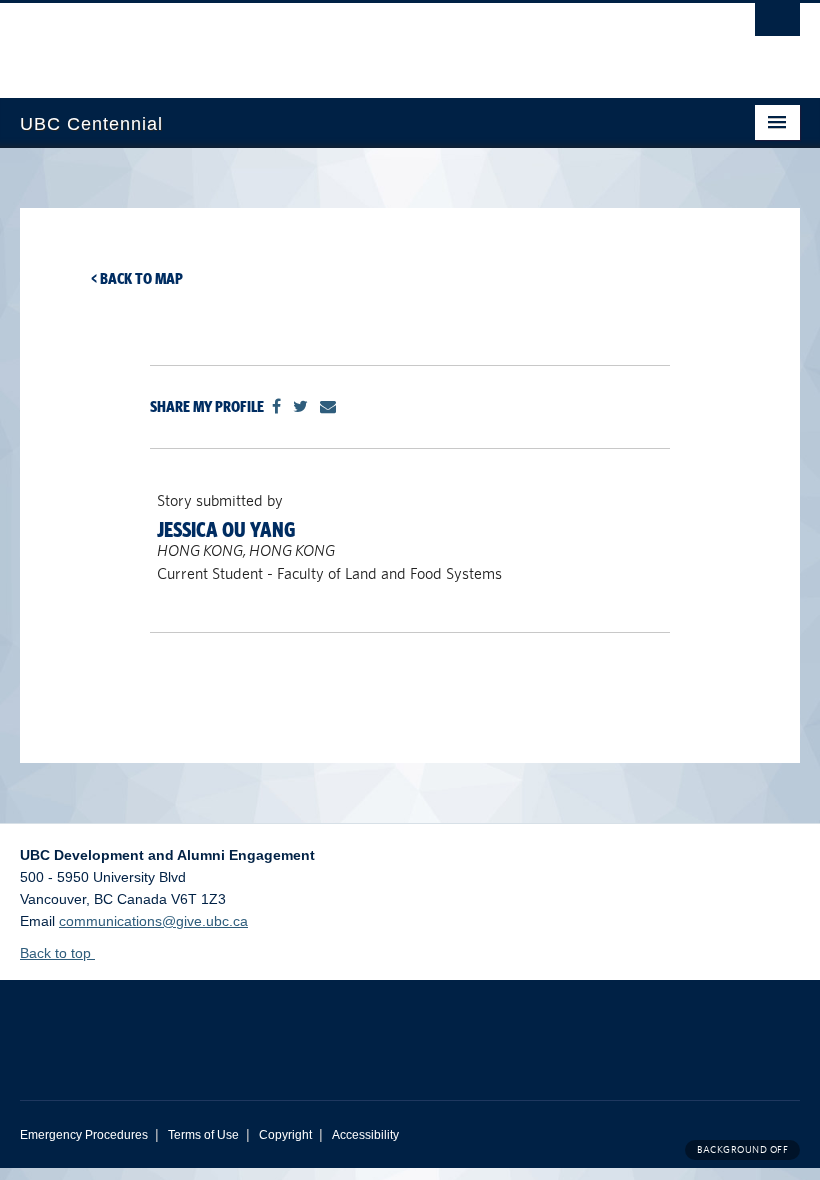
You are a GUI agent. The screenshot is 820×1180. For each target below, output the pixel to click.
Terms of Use (203, 1135)
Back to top (57, 953)
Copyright (285, 1135)
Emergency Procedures (84, 1135)
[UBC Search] (777, 25)
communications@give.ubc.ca (153, 921)
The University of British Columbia (351, 41)
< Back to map (137, 278)
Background (742, 1149)
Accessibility (365, 1135)
